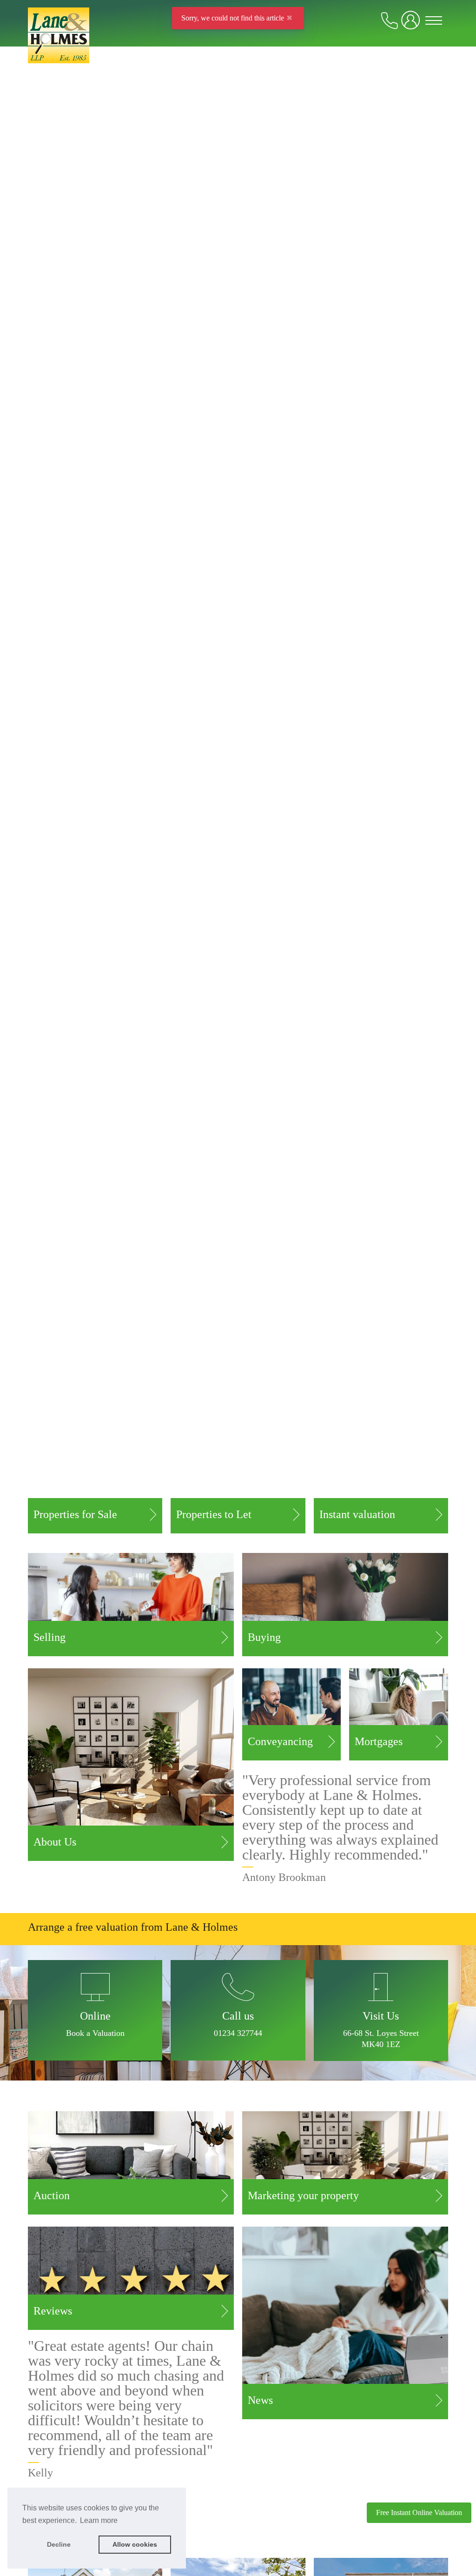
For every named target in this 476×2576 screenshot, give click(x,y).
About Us (55, 1842)
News (260, 2400)
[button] (238, 2010)
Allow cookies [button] (135, 2544)
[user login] (412, 24)
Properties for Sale (75, 1514)
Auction (52, 2195)
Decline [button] (59, 2544)
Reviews (53, 2311)
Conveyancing (280, 1741)
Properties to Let (214, 1514)
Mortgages (379, 1741)
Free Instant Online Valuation (419, 2512)
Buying (264, 1637)
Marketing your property (303, 2195)
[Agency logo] (238, 47)
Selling (50, 1637)
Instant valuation (357, 1514)
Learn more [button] (99, 2520)
